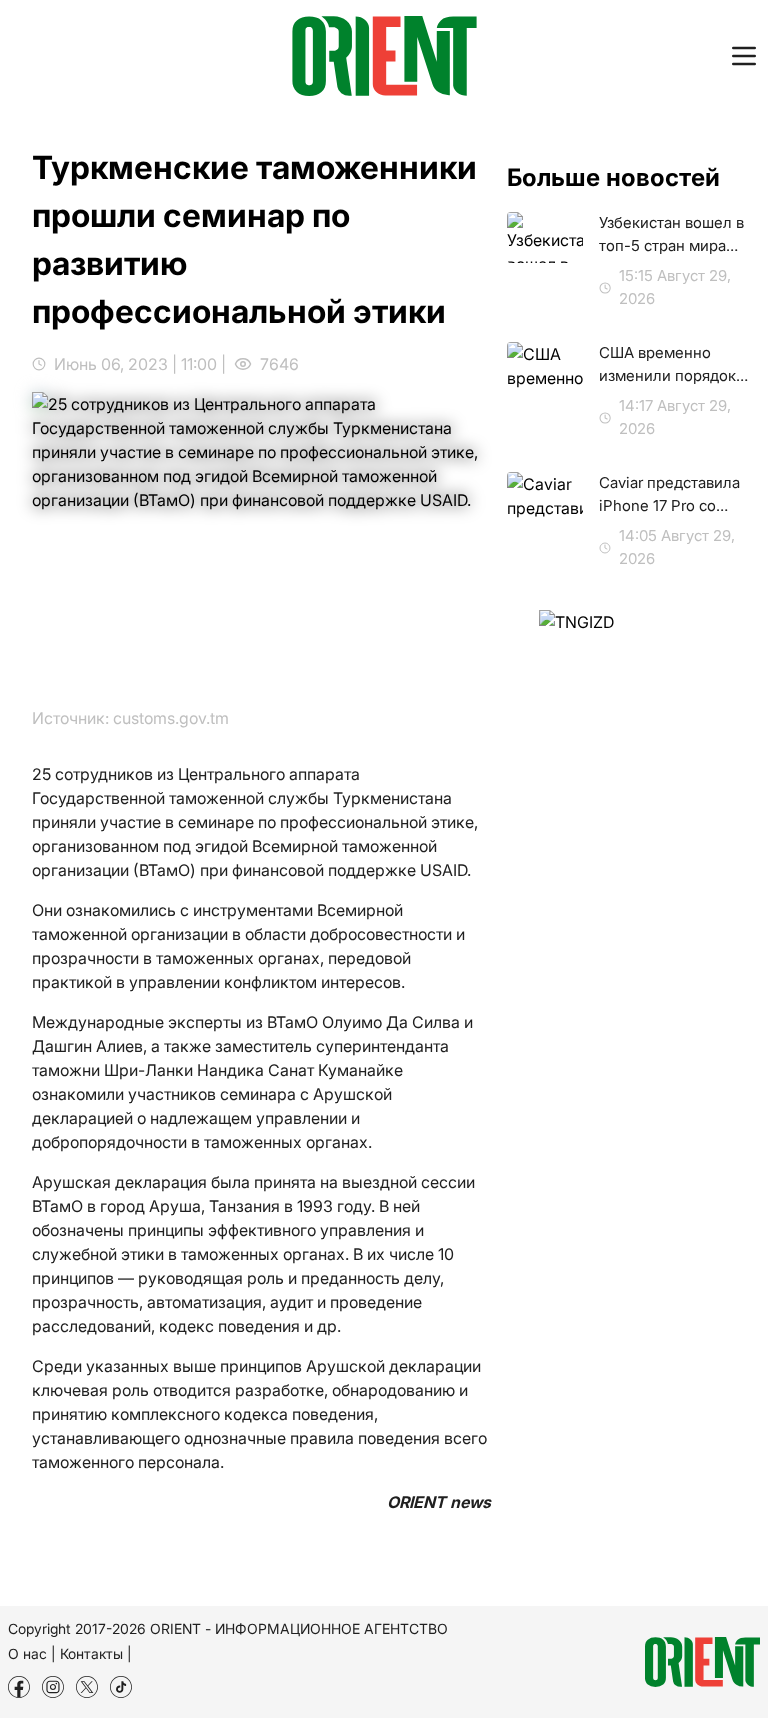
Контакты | (96, 1653)
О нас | (32, 1653)
